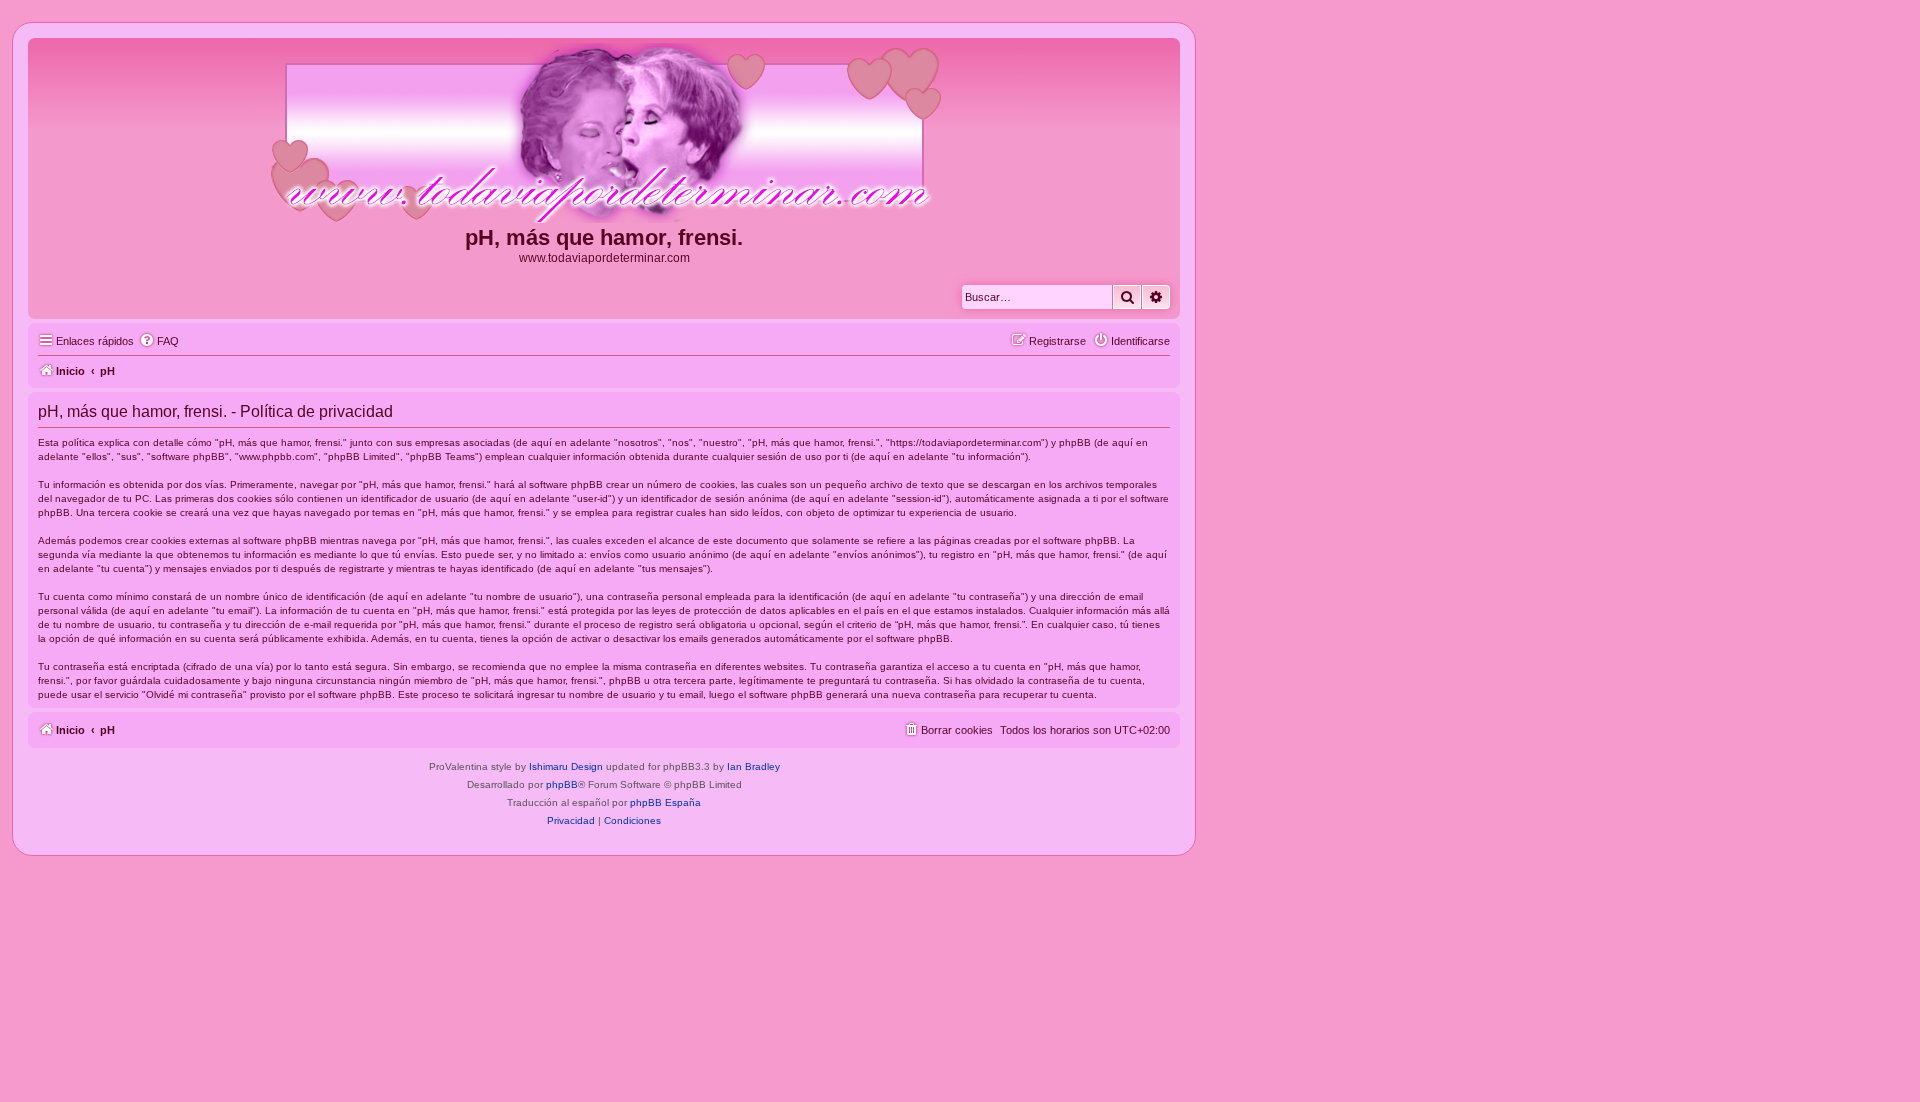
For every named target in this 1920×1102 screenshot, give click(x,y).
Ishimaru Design (566, 766)
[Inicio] (604, 134)
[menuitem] (159, 341)
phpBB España (665, 802)
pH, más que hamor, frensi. (604, 237)
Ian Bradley (753, 766)
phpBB (562, 784)
